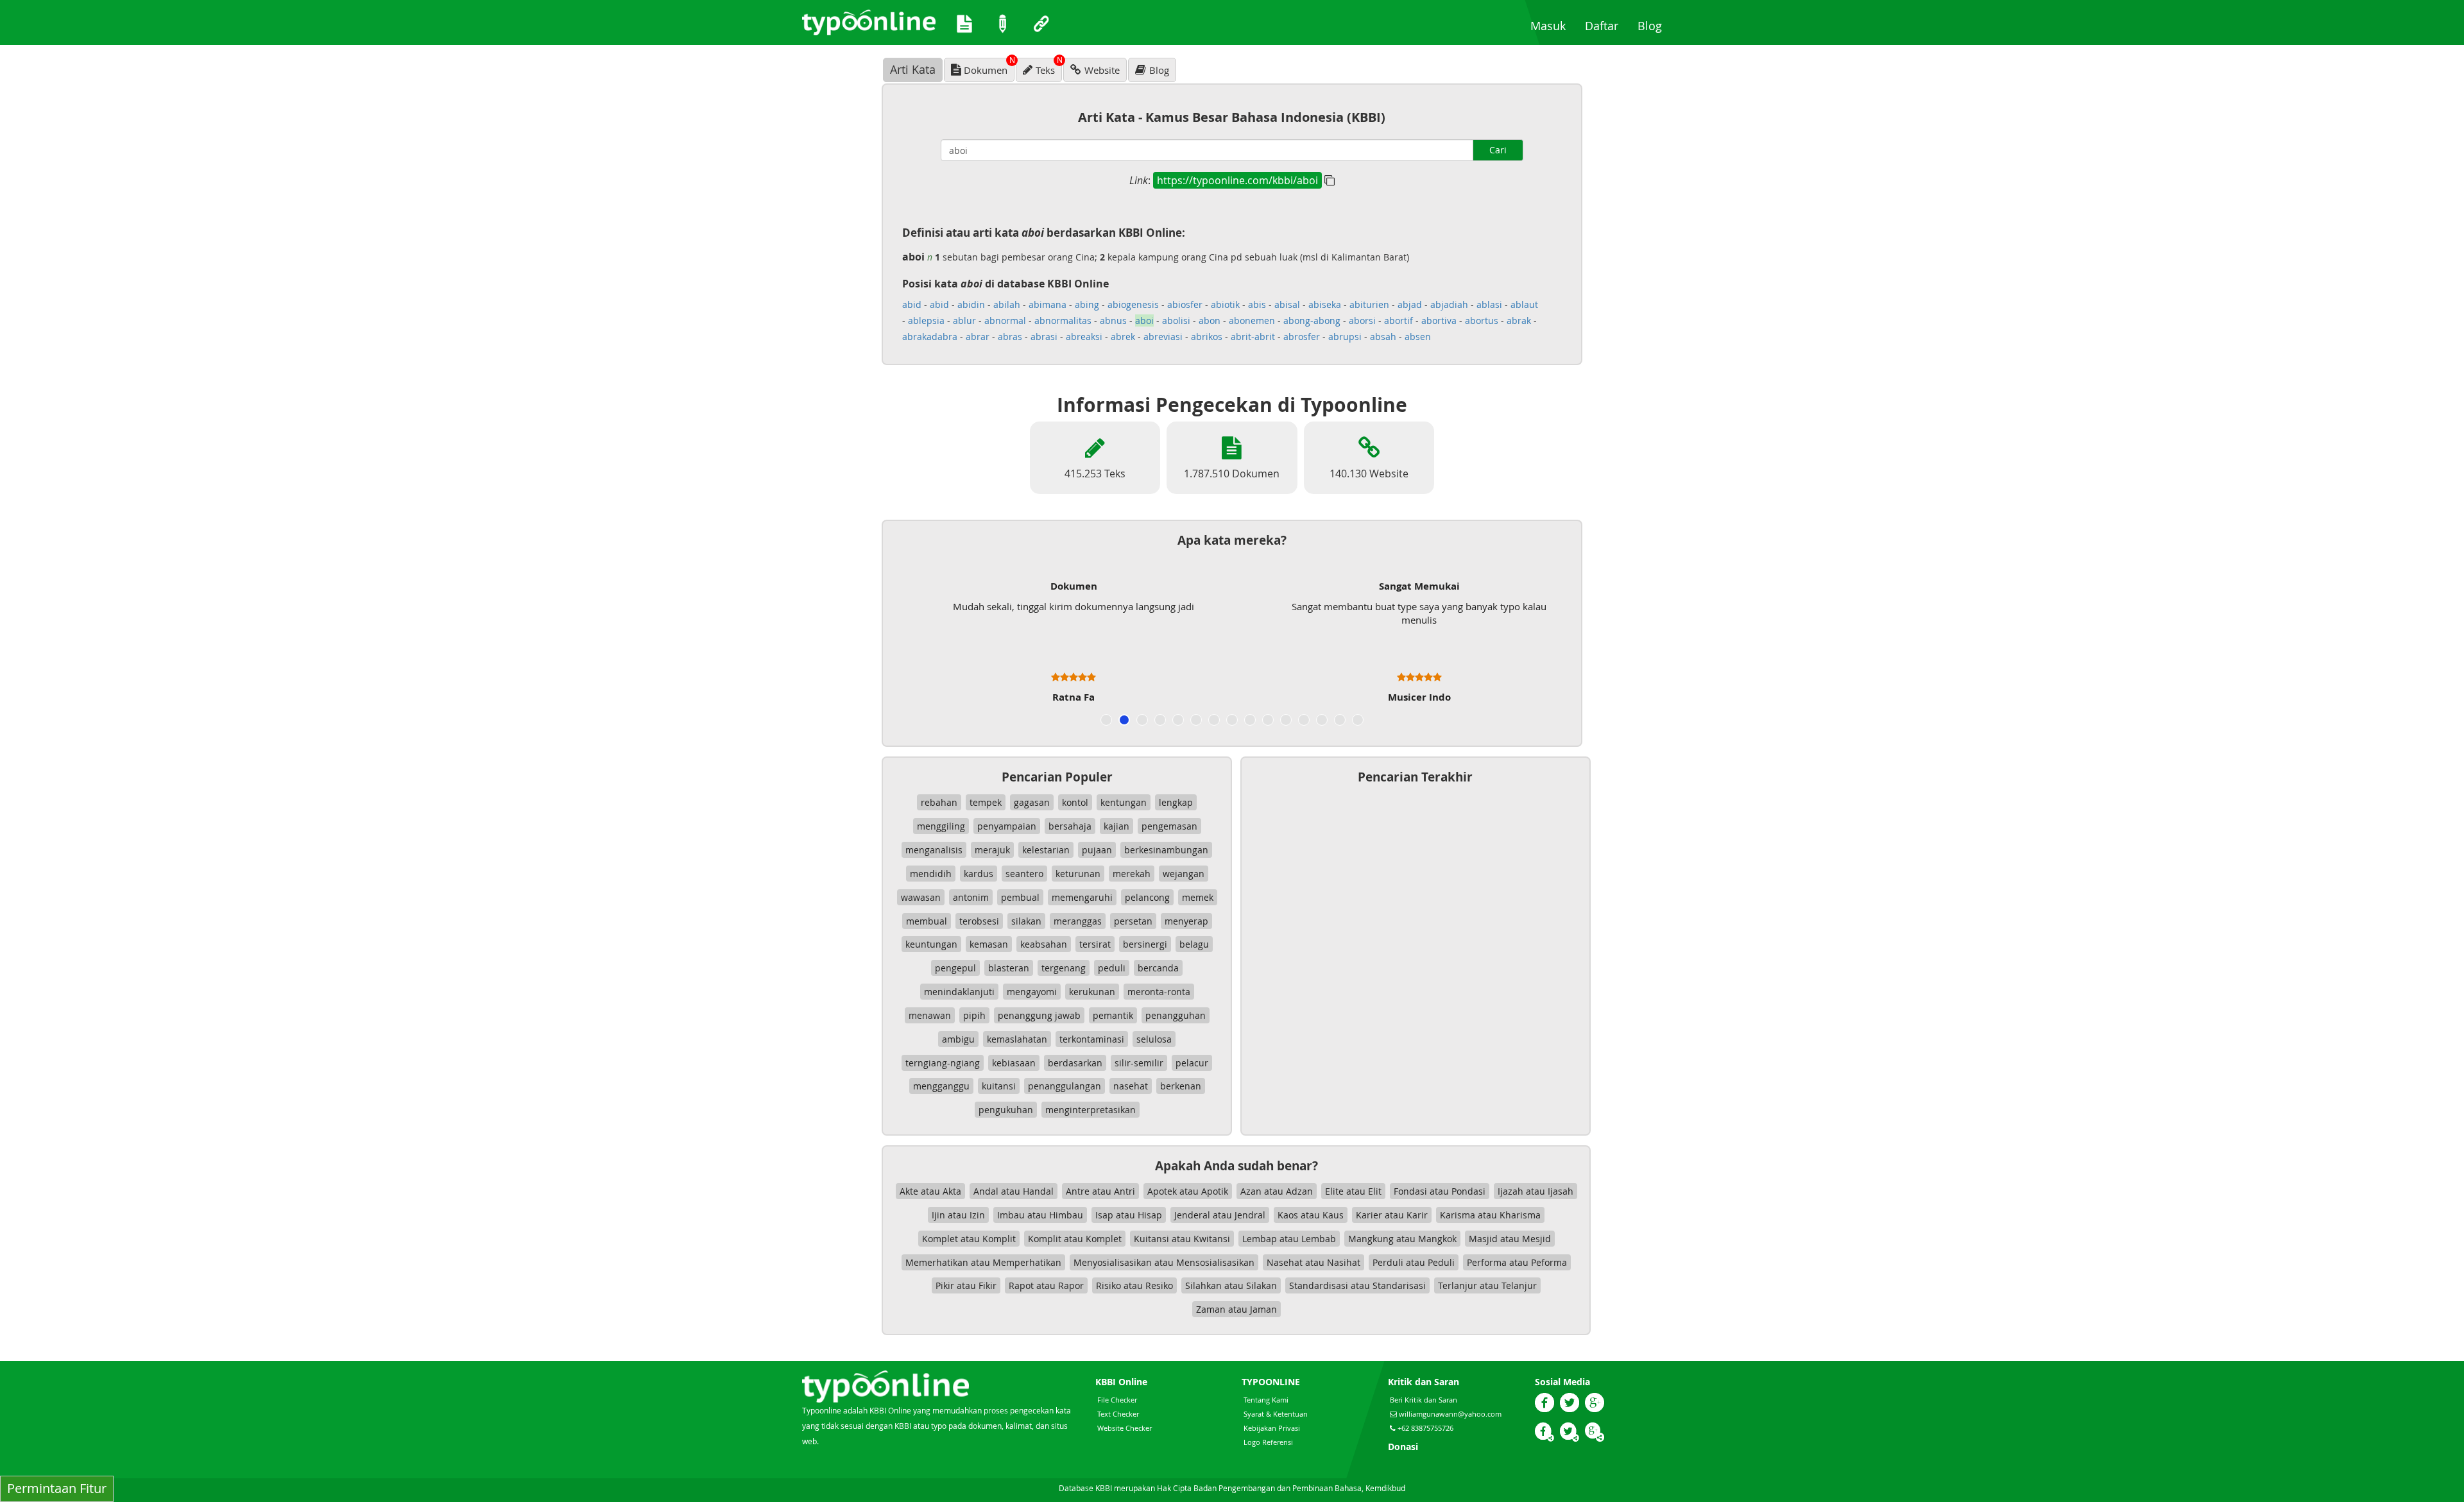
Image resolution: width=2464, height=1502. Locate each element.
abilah (1007, 304)
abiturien (1369, 304)
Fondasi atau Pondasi (1440, 1191)
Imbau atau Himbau (1040, 1215)
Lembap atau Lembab (1289, 1239)
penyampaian (1007, 826)
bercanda (1158, 968)
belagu (1194, 944)
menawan (930, 1015)
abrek (1123, 337)
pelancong (1147, 897)
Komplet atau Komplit (969, 1239)
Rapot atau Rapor (1046, 1285)
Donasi (1403, 1447)
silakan (1026, 921)
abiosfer (1185, 304)
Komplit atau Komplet (1075, 1239)
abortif (1399, 320)
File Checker (1117, 1400)
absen (1418, 337)
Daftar (1606, 25)
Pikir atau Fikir (966, 1285)
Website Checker (1125, 1428)
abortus (1482, 320)
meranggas (1078, 921)
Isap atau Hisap (1129, 1215)
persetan (1133, 921)
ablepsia (926, 320)
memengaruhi (1082, 897)
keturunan (1078, 874)
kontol (1075, 802)
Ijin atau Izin (958, 1215)
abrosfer (1302, 337)
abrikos (1207, 337)
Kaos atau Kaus (1311, 1215)
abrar (978, 337)
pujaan (1097, 850)
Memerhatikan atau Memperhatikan (983, 1262)
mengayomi (1032, 992)
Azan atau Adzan (1277, 1191)
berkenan (1181, 1086)
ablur (964, 320)
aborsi (1362, 320)
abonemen (1252, 320)
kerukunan (1092, 992)
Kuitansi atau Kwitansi (1182, 1239)
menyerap (1186, 921)
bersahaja (1070, 826)
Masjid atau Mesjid (1510, 1239)
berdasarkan (1075, 1063)
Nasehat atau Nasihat (1313, 1262)
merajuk (992, 850)
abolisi (1176, 320)
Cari (1498, 150)
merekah (1132, 874)
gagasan (1032, 802)
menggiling (941, 826)
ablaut (1524, 304)
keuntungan (931, 944)
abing (1087, 304)
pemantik (1113, 1015)
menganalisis (934, 850)
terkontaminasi (1092, 1039)
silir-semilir (1139, 1063)
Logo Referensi (1268, 1442)
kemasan (989, 944)
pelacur (1192, 1063)
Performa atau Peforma (1517, 1262)
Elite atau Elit (1353, 1191)
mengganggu (941, 1086)
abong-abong (1312, 320)
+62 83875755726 (1425, 1428)
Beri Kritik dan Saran (1424, 1400)
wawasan (921, 897)
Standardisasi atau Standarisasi (1357, 1285)
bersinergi (1145, 944)
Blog (1655, 25)
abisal (1287, 304)
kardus (979, 874)
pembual (1020, 897)
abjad (1410, 304)
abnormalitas (1063, 320)
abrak (1519, 320)
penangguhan (1176, 1015)
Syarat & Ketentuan (1276, 1414)
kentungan (1124, 802)
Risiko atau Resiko (1134, 1285)
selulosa (1154, 1039)
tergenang (1064, 968)
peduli (1112, 968)
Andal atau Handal (1014, 1191)
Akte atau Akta (930, 1191)
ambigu (958, 1039)
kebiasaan (1014, 1063)
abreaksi (1084, 337)
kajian (1116, 826)
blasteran (1009, 968)
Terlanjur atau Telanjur (1487, 1285)
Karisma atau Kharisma (1490, 1215)
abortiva (1439, 320)
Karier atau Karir (1392, 1215)
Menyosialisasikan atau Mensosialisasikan (1164, 1262)
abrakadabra (930, 337)
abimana (1048, 304)
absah (1383, 337)
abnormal (1005, 320)
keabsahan (1044, 944)
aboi (1144, 320)
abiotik (1225, 304)
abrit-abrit (1253, 337)
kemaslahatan (1017, 1039)
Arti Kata (913, 69)
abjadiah (1449, 304)
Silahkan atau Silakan (1231, 1285)
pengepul (955, 968)
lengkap (1176, 802)
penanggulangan (1065, 1086)
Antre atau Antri (1100, 1191)
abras (1010, 337)
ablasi (1489, 304)
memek (1198, 897)
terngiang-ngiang (943, 1063)
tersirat (1095, 944)
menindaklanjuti (959, 992)
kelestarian (1046, 850)
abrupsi (1345, 337)
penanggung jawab (1039, 1015)
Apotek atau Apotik (1188, 1191)
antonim (971, 897)
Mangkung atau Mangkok (1402, 1239)
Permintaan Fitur (57, 1488)
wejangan (1184, 874)
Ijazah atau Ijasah (1536, 1191)
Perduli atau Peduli (1414, 1262)
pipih (974, 1015)
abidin (971, 304)
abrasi (1044, 337)
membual (927, 921)
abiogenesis (1133, 304)
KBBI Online (1121, 1382)
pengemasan (1169, 826)
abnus (1113, 320)
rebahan (939, 802)
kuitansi (999, 1086)
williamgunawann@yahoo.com (1450, 1414)
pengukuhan (1006, 1110)
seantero (1024, 874)
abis (1257, 304)
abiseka (1325, 304)
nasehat (1131, 1086)
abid (912, 304)
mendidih (931, 874)
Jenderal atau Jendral (1220, 1215)
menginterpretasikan (1091, 1110)
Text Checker (1118, 1414)
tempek (986, 802)
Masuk (1553, 25)
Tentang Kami (1266, 1400)
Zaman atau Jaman (1236, 1309)
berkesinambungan (1166, 850)
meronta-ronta (1159, 992)
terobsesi (979, 921)
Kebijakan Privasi (1272, 1428)
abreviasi (1163, 337)
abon (1210, 320)
